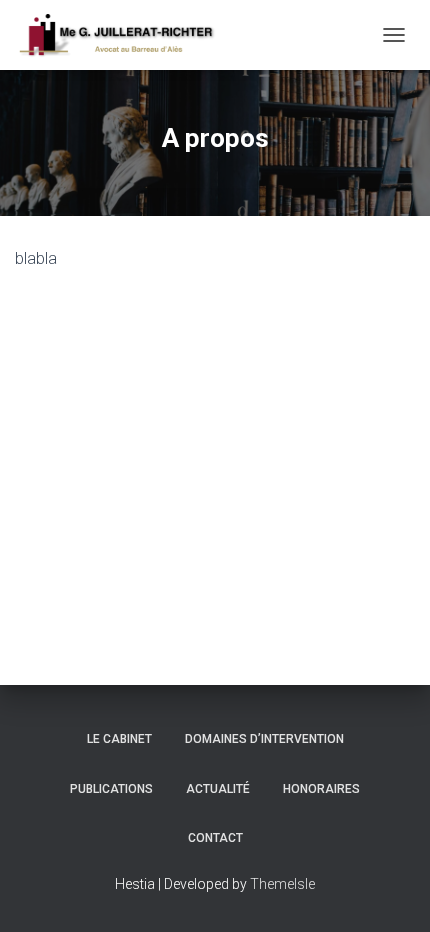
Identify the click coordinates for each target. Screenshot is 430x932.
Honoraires (321, 789)
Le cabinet (119, 739)
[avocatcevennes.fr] (123, 35)
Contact (215, 838)
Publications (111, 789)
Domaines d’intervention (264, 739)
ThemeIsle (282, 884)
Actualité (218, 789)
